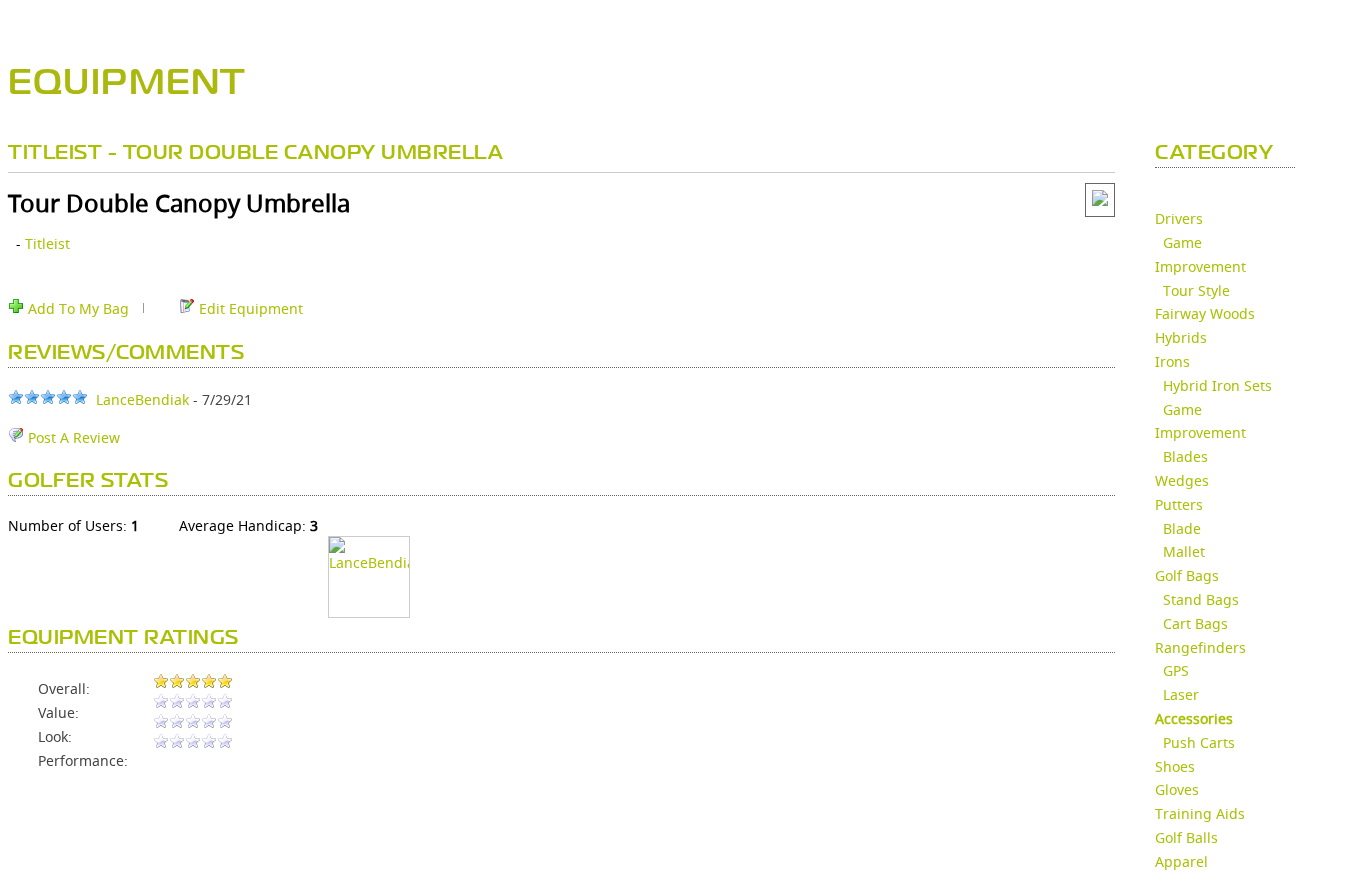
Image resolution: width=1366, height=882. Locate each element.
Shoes (1175, 766)
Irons (1172, 361)
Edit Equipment (249, 308)
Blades (1185, 456)
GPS (1176, 670)
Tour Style (1196, 290)
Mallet (1184, 551)
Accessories (1194, 718)
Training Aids (1200, 813)
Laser (1181, 694)
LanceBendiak (142, 399)
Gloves (1177, 789)
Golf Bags (1187, 575)
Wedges (1182, 480)
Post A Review (72, 437)
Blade (1182, 528)
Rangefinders (1200, 647)
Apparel (1181, 861)
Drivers (1179, 218)
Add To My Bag (76, 308)
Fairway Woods (1205, 313)
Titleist (47, 243)
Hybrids (1181, 337)
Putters (1179, 504)
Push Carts (1199, 742)
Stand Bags (1201, 599)
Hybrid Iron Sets (1217, 385)
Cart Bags (1195, 623)
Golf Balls (1186, 837)
